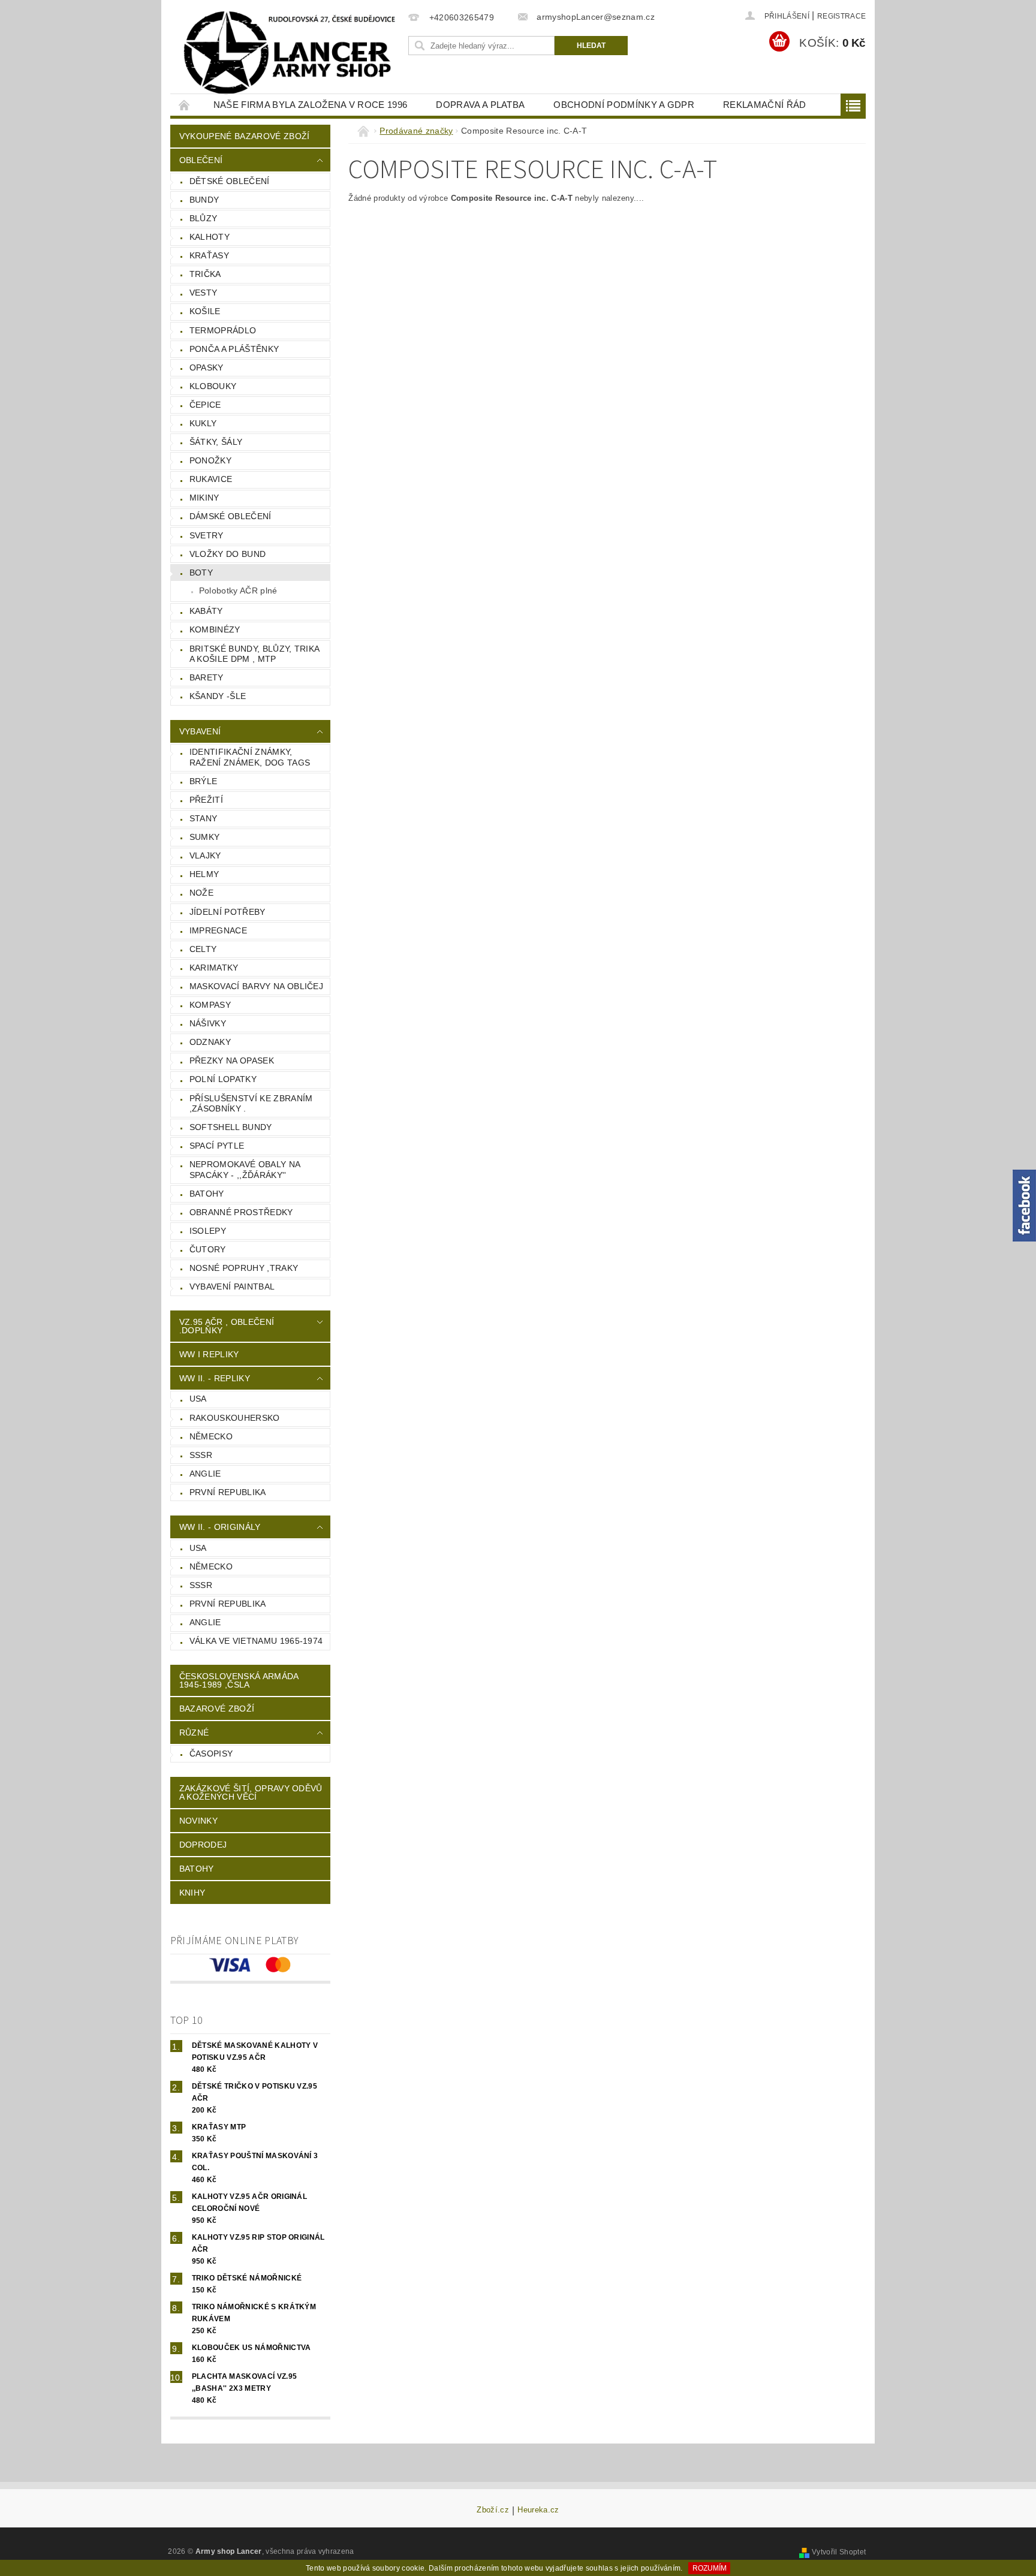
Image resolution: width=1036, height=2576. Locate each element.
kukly (203, 423)
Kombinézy (215, 629)
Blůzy (204, 218)
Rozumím (710, 2568)
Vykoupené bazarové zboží (245, 136)
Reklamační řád (764, 105)
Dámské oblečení (231, 516)
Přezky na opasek (232, 1060)
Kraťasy (209, 255)
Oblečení (201, 160)
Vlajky (205, 855)
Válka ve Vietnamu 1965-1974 (256, 1641)
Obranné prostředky (241, 1212)
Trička (205, 274)
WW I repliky (209, 1354)
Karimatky (214, 968)
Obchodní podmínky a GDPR (624, 105)
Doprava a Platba (480, 105)
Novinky (198, 1821)
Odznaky (210, 1042)
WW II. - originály (220, 1527)
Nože (201, 893)
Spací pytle (217, 1146)
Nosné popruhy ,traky (244, 1268)
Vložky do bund (228, 554)
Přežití (206, 800)
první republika (228, 1492)
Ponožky (210, 460)
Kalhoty (210, 237)
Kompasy (210, 1005)
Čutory (208, 1249)
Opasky (207, 367)
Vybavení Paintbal (232, 1287)
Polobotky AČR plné (238, 590)
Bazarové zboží (217, 1709)
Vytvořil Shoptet (839, 2552)
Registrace (841, 16)
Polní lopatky (223, 1079)
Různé (194, 1733)
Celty (203, 949)
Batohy (207, 1194)
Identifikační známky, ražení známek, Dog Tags (250, 757)
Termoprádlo (223, 330)
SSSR (201, 1455)
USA (198, 1399)
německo (211, 1436)
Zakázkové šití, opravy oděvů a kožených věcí (251, 1792)
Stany (204, 818)
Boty (201, 573)
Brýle (204, 781)
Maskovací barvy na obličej (256, 986)
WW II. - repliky (215, 1378)
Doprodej (203, 1845)
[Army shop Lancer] (287, 53)
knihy (192, 1893)
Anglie (205, 1474)
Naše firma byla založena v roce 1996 (311, 105)
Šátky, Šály (216, 442)
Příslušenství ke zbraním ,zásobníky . (251, 1104)
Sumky (205, 837)
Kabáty (206, 611)
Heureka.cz (538, 2510)
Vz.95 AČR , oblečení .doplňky (227, 1326)
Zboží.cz (493, 2510)
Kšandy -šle (218, 696)
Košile (205, 311)
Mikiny (204, 498)
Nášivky (208, 1023)
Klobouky (213, 386)
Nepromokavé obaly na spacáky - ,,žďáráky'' (245, 1170)
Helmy (204, 874)
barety (207, 677)
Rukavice (211, 479)
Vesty (204, 293)
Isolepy (208, 1231)
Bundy (204, 200)
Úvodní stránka (185, 105)
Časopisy (211, 1754)
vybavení (200, 731)
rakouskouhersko (235, 1418)
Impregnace (218, 930)
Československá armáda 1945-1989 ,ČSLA (239, 1680)
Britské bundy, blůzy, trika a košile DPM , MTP (255, 654)
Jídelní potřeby (228, 912)
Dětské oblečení (230, 181)
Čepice (205, 405)
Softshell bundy (231, 1127)
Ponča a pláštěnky (234, 349)
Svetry (207, 535)
